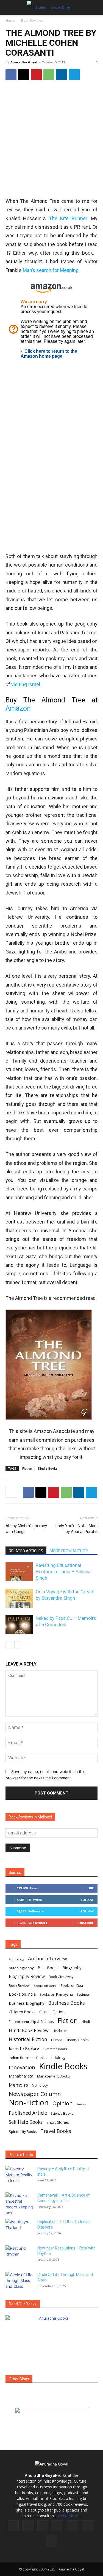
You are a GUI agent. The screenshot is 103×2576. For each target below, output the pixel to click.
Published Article (28, 2113)
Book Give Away (61, 1977)
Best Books (48, 1968)
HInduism (60, 2031)
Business (83, 1994)
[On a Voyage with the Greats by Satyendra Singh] (19, 1598)
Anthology (16, 1959)
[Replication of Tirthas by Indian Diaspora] (19, 2229)
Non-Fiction (29, 2102)
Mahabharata (21, 2076)
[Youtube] (52, 2541)
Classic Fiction (52, 2012)
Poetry (81, 2104)
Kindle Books (48, 1468)
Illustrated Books (55, 2049)
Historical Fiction (28, 2039)
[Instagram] (28, 2526)
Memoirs (18, 2085)
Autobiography (21, 1968)
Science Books (62, 2113)
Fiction (27, 1468)
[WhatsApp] (49, 75)
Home (10, 21)
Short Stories (58, 2122)
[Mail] (58, 2526)
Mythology (40, 2085)
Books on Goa (72, 1986)
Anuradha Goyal (24, 62)
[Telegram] (74, 75)
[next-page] (18, 1645)
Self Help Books (26, 2122)
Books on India (22, 1994)
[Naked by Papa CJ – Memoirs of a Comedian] (19, 1625)
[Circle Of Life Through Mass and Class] (19, 2281)
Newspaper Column (35, 2094)
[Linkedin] (62, 75)
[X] (24, 75)
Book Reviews (32, 21)
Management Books (54, 2076)
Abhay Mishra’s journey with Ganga (26, 1529)
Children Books (22, 2012)
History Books (77, 2040)
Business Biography (27, 2003)
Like (91, 1888)
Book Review (19, 1986)
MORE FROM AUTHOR (69, 1551)
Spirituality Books (23, 2132)
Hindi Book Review (29, 2030)
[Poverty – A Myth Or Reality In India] (19, 2176)
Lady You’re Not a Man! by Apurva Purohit (76, 1529)
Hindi (86, 2022)
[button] (9, 7)
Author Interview (48, 1959)
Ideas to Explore (24, 2048)
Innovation (22, 2067)
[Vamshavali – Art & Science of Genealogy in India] (19, 2204)
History (56, 2040)
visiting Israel (26, 684)
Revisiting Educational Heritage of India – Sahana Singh (63, 1572)
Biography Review (27, 1977)
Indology (58, 2058)
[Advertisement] (51, 139)
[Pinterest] (36, 75)
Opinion (62, 2103)
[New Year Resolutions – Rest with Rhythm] (19, 2255)
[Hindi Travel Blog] (51, 2417)
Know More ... (69, 2516)
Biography (72, 1968)
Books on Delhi (45, 1986)
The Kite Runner (68, 218)
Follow (87, 1900)
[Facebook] (11, 75)
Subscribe (85, 1923)
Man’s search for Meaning (51, 270)
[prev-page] (9, 1645)
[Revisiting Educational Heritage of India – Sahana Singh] (19, 1572)
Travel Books (56, 2131)
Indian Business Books (28, 2058)
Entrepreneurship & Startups (31, 2022)
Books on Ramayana (56, 1994)
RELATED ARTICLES (26, 1551)
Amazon (18, 708)
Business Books (66, 2003)
